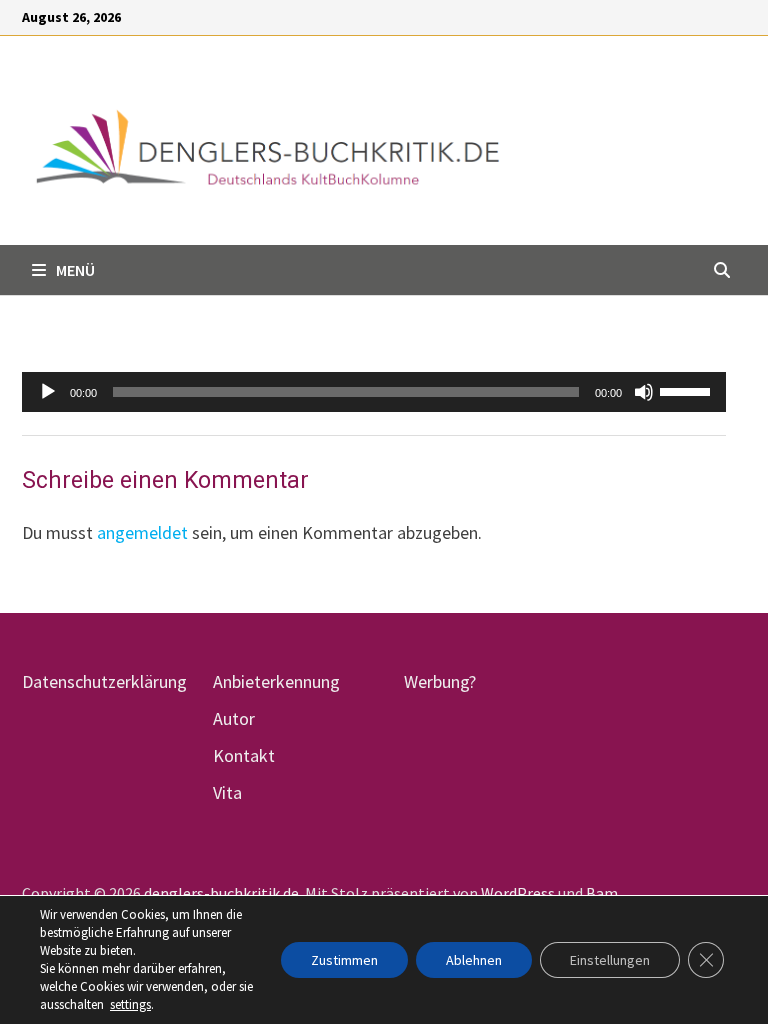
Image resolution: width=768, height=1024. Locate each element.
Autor (234, 718)
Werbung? (440, 681)
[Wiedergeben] (48, 392)
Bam (602, 893)
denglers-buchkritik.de (221, 893)
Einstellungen (610, 960)
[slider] (688, 390)
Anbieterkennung (276, 681)
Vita (227, 792)
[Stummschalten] (644, 392)
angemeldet (142, 532)
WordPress (518, 893)
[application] (374, 392)
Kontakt (244, 755)
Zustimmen (344, 960)
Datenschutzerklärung (104, 681)
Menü (75, 270)
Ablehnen (474, 960)
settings (130, 1004)
